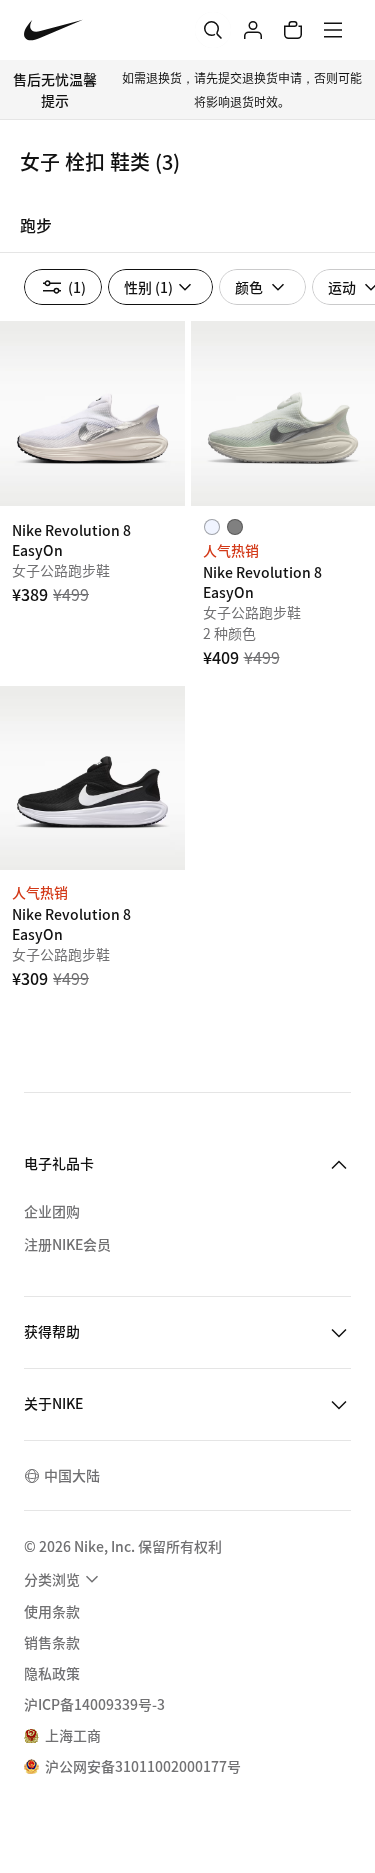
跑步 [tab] (36, 225)
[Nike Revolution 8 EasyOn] (92, 413)
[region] (187, 231)
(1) (77, 287)
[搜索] (213, 30)
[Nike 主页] (53, 30)
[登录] (253, 30)
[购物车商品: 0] (293, 30)
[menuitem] (64, 1579)
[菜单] (333, 30)
